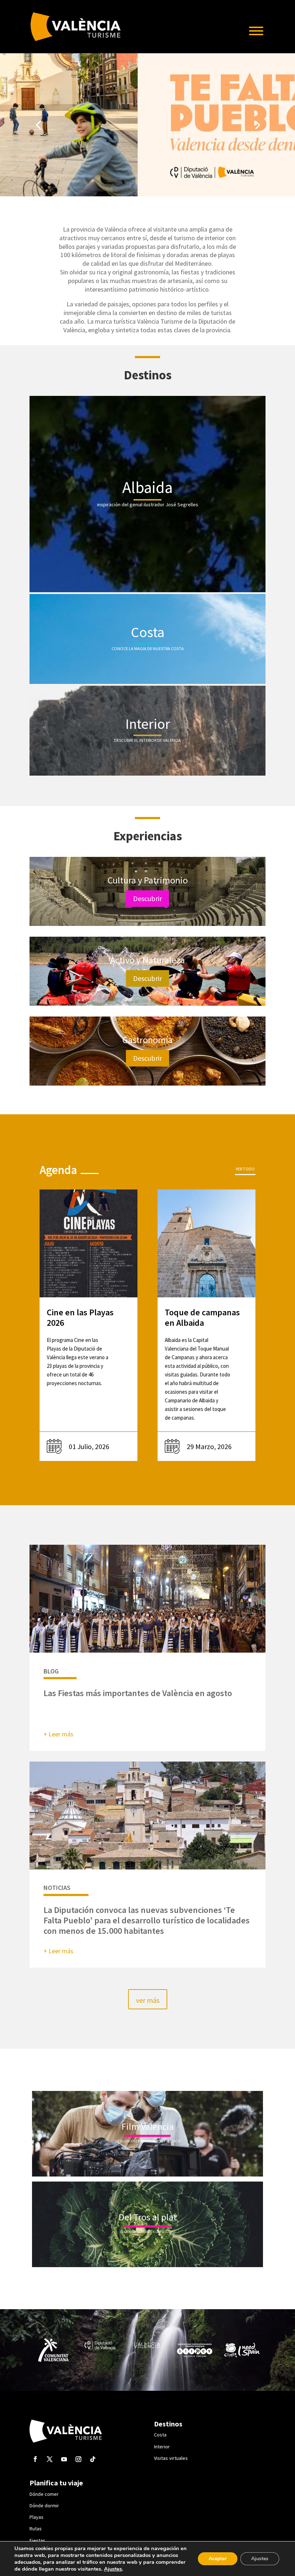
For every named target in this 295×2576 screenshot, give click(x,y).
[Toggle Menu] (256, 31)
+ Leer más (58, 1734)
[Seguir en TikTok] (93, 2459)
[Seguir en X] (50, 2459)
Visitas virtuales (171, 2458)
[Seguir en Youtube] (64, 2459)
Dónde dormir (44, 2506)
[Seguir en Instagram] (78, 2459)
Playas (37, 2517)
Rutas (36, 2529)
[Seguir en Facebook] (35, 2459)
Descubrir (147, 898)
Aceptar (218, 2559)
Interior (162, 2447)
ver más (148, 2000)
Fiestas (37, 2540)
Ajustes (113, 2569)
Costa (160, 2435)
